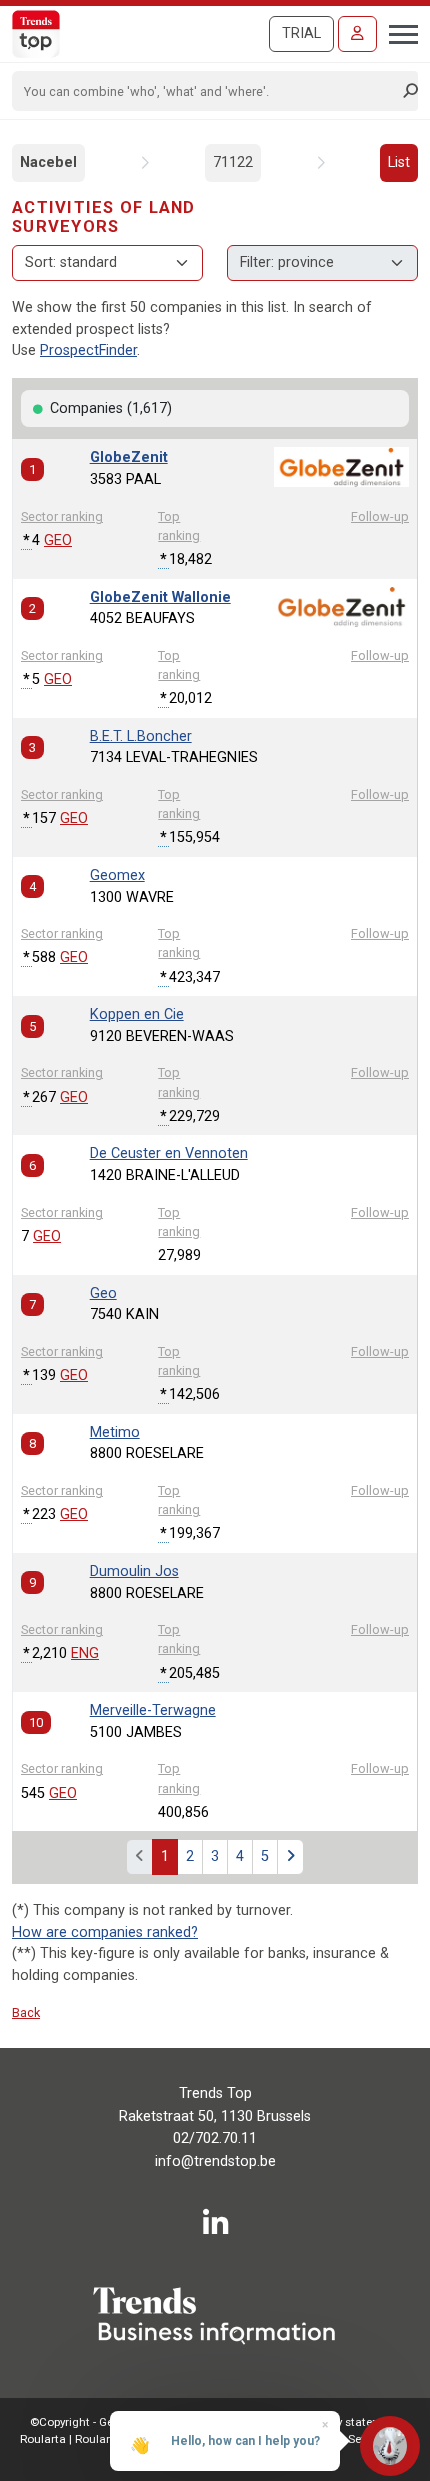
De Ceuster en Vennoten (169, 1153)
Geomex (117, 875)
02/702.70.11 (215, 2138)
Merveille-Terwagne (153, 1710)
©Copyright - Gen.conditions (105, 2422)
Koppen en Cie (137, 1014)
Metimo (115, 1432)
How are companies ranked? (105, 1932)
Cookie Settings (351, 2439)
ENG (85, 1653)
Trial (301, 33)
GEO (58, 540)
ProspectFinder (88, 350)
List (399, 162)
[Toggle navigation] (397, 32)
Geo (103, 1293)
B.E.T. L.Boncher (141, 736)
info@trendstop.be (215, 2161)
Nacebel (48, 162)
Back (26, 2012)
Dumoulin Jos (134, 1571)
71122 (233, 162)
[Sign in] (357, 34)
